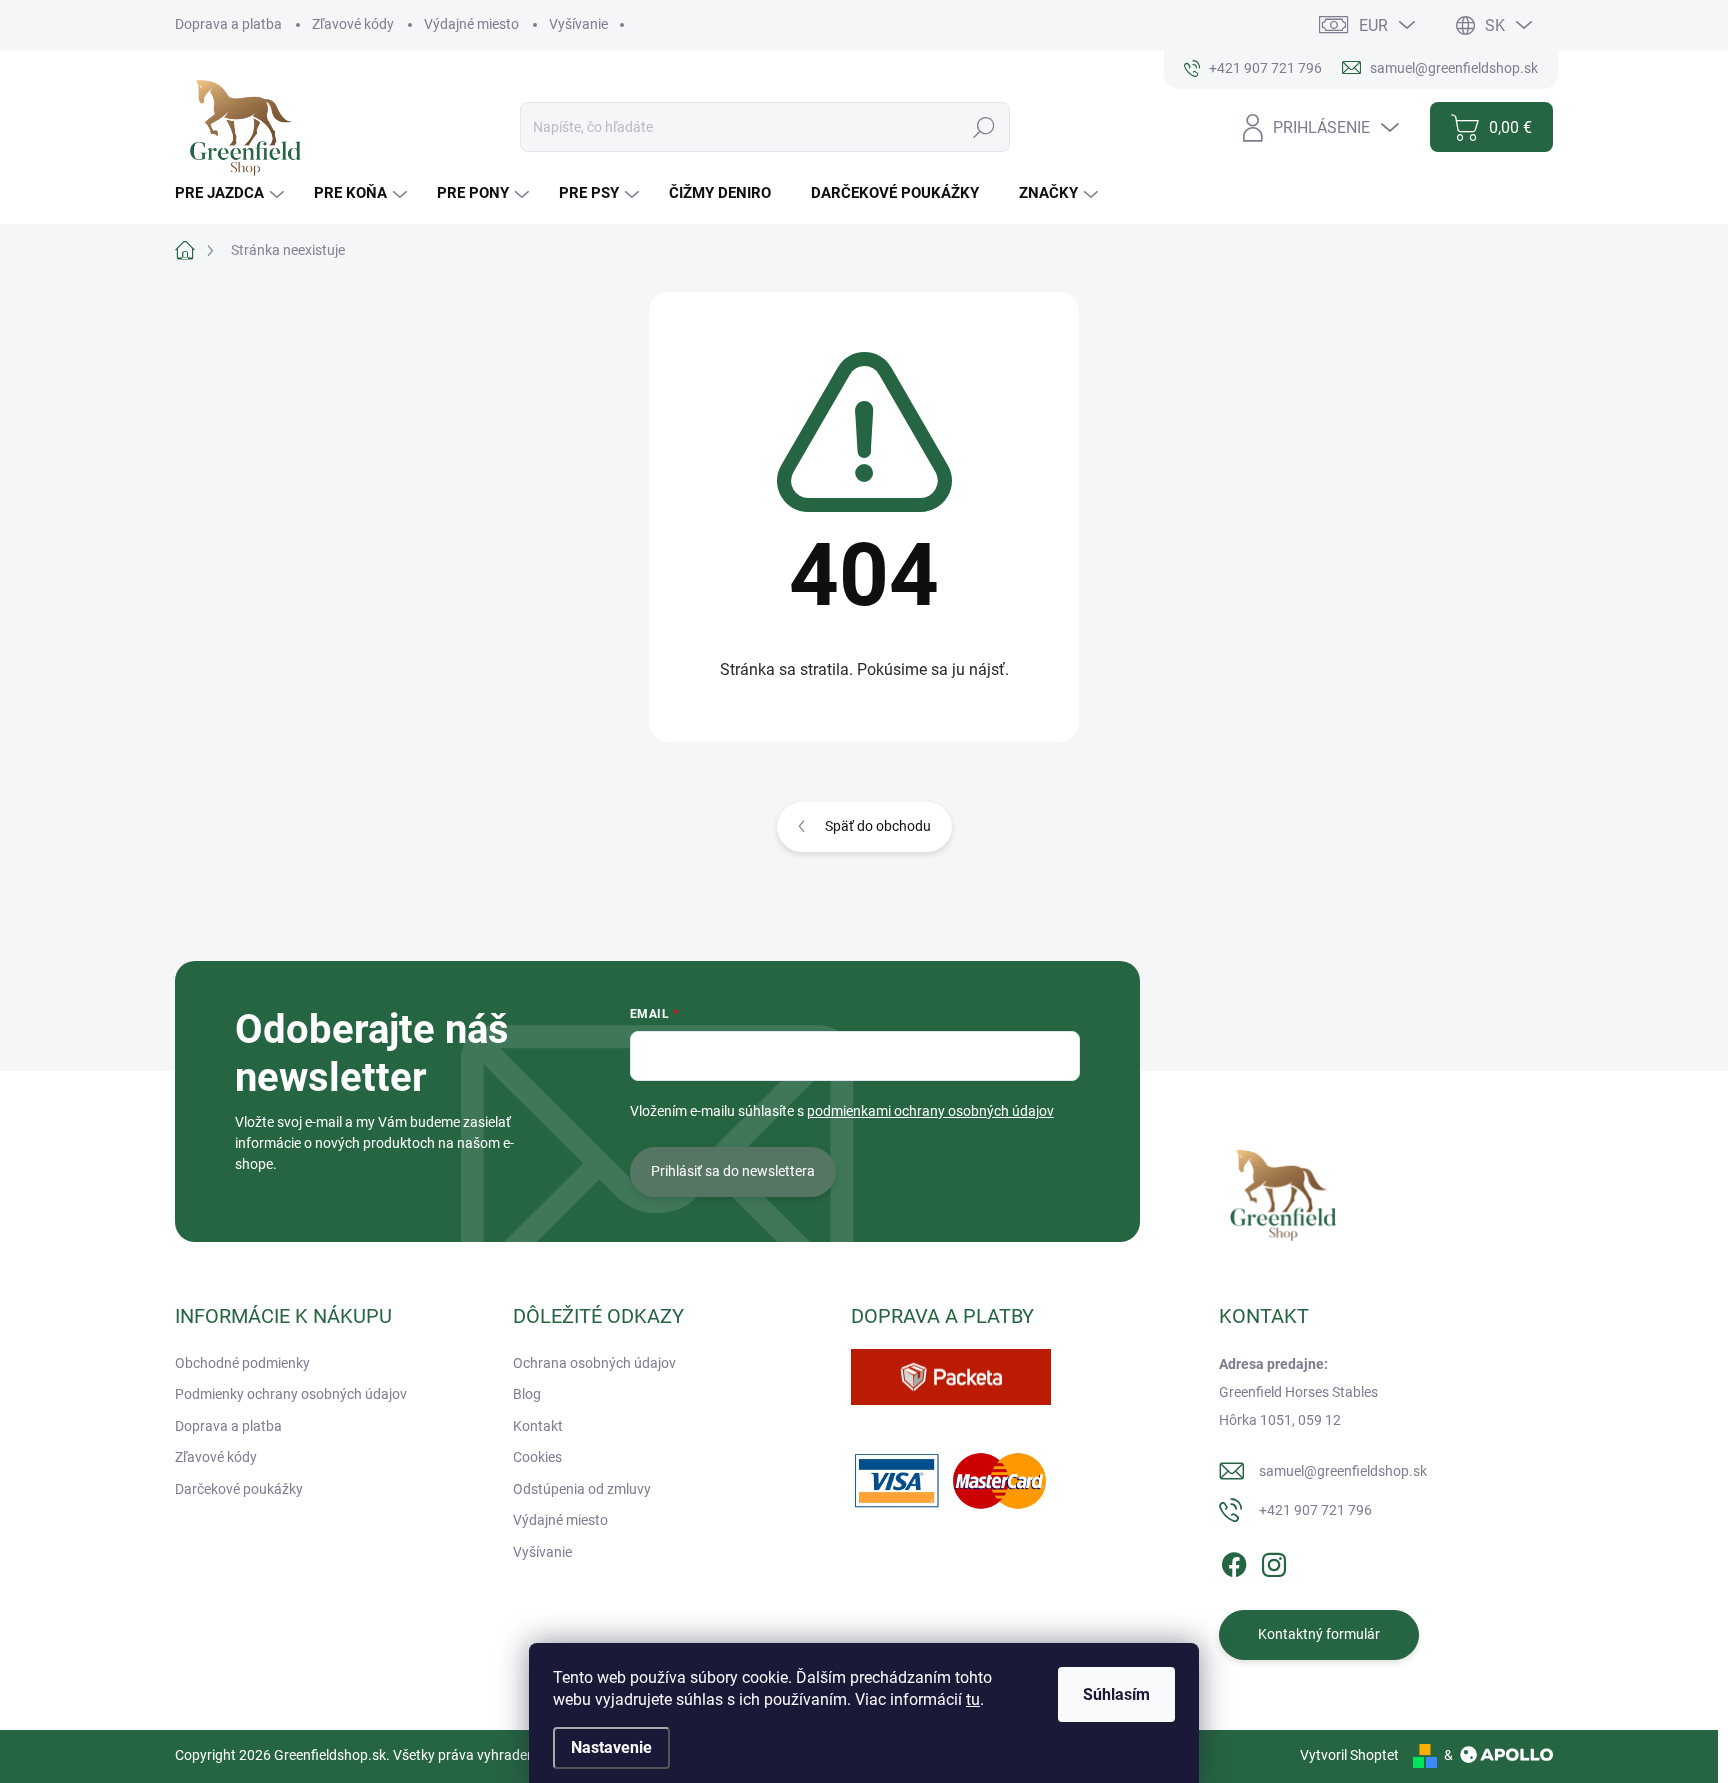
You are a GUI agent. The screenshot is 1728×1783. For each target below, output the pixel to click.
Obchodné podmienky (242, 1363)
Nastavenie (611, 1747)
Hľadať (984, 127)
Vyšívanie (578, 24)
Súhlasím (1116, 1694)
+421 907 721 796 (1315, 1510)
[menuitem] (232, 193)
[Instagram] (1274, 1561)
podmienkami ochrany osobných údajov (930, 1111)
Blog (527, 1394)
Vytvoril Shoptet (1349, 1755)
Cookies (537, 1457)
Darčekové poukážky (239, 1489)
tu (973, 1699)
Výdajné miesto (471, 24)
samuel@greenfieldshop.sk (1343, 1471)
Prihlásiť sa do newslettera (733, 1171)
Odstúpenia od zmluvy (582, 1489)
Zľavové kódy (353, 24)
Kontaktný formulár (1319, 1634)
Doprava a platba (228, 24)
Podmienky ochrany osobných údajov (291, 1394)
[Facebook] (1234, 1561)
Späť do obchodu (878, 826)
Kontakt (538, 1426)
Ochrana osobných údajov (594, 1363)
